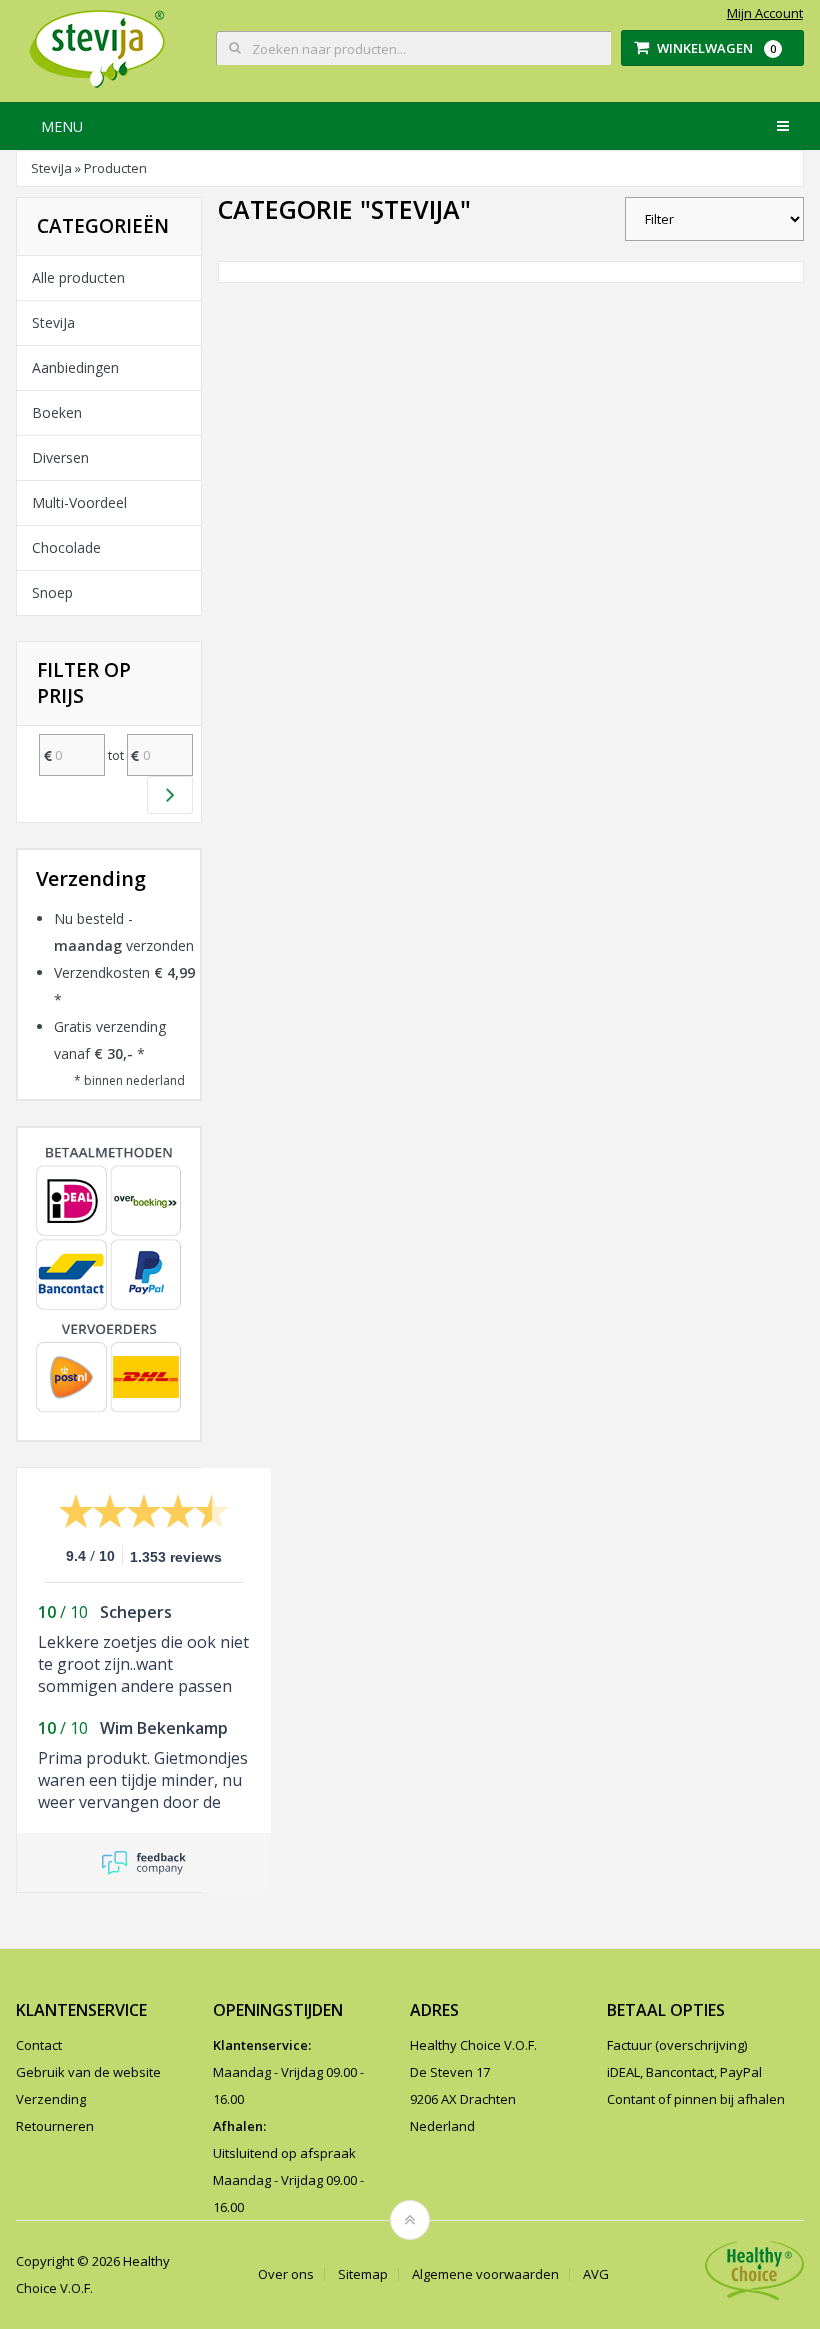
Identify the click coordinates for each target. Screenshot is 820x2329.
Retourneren (55, 2126)
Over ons (286, 2274)
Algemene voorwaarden (485, 2274)
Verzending (51, 2099)
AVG (596, 2274)
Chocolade (66, 547)
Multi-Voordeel (79, 502)
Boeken (57, 412)
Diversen (60, 457)
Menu (62, 126)
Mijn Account (765, 13)
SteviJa (51, 168)
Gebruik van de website (88, 2072)
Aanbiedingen (75, 367)
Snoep (52, 592)
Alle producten (78, 277)
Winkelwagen (716, 48)
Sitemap (363, 2274)
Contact (39, 2045)
